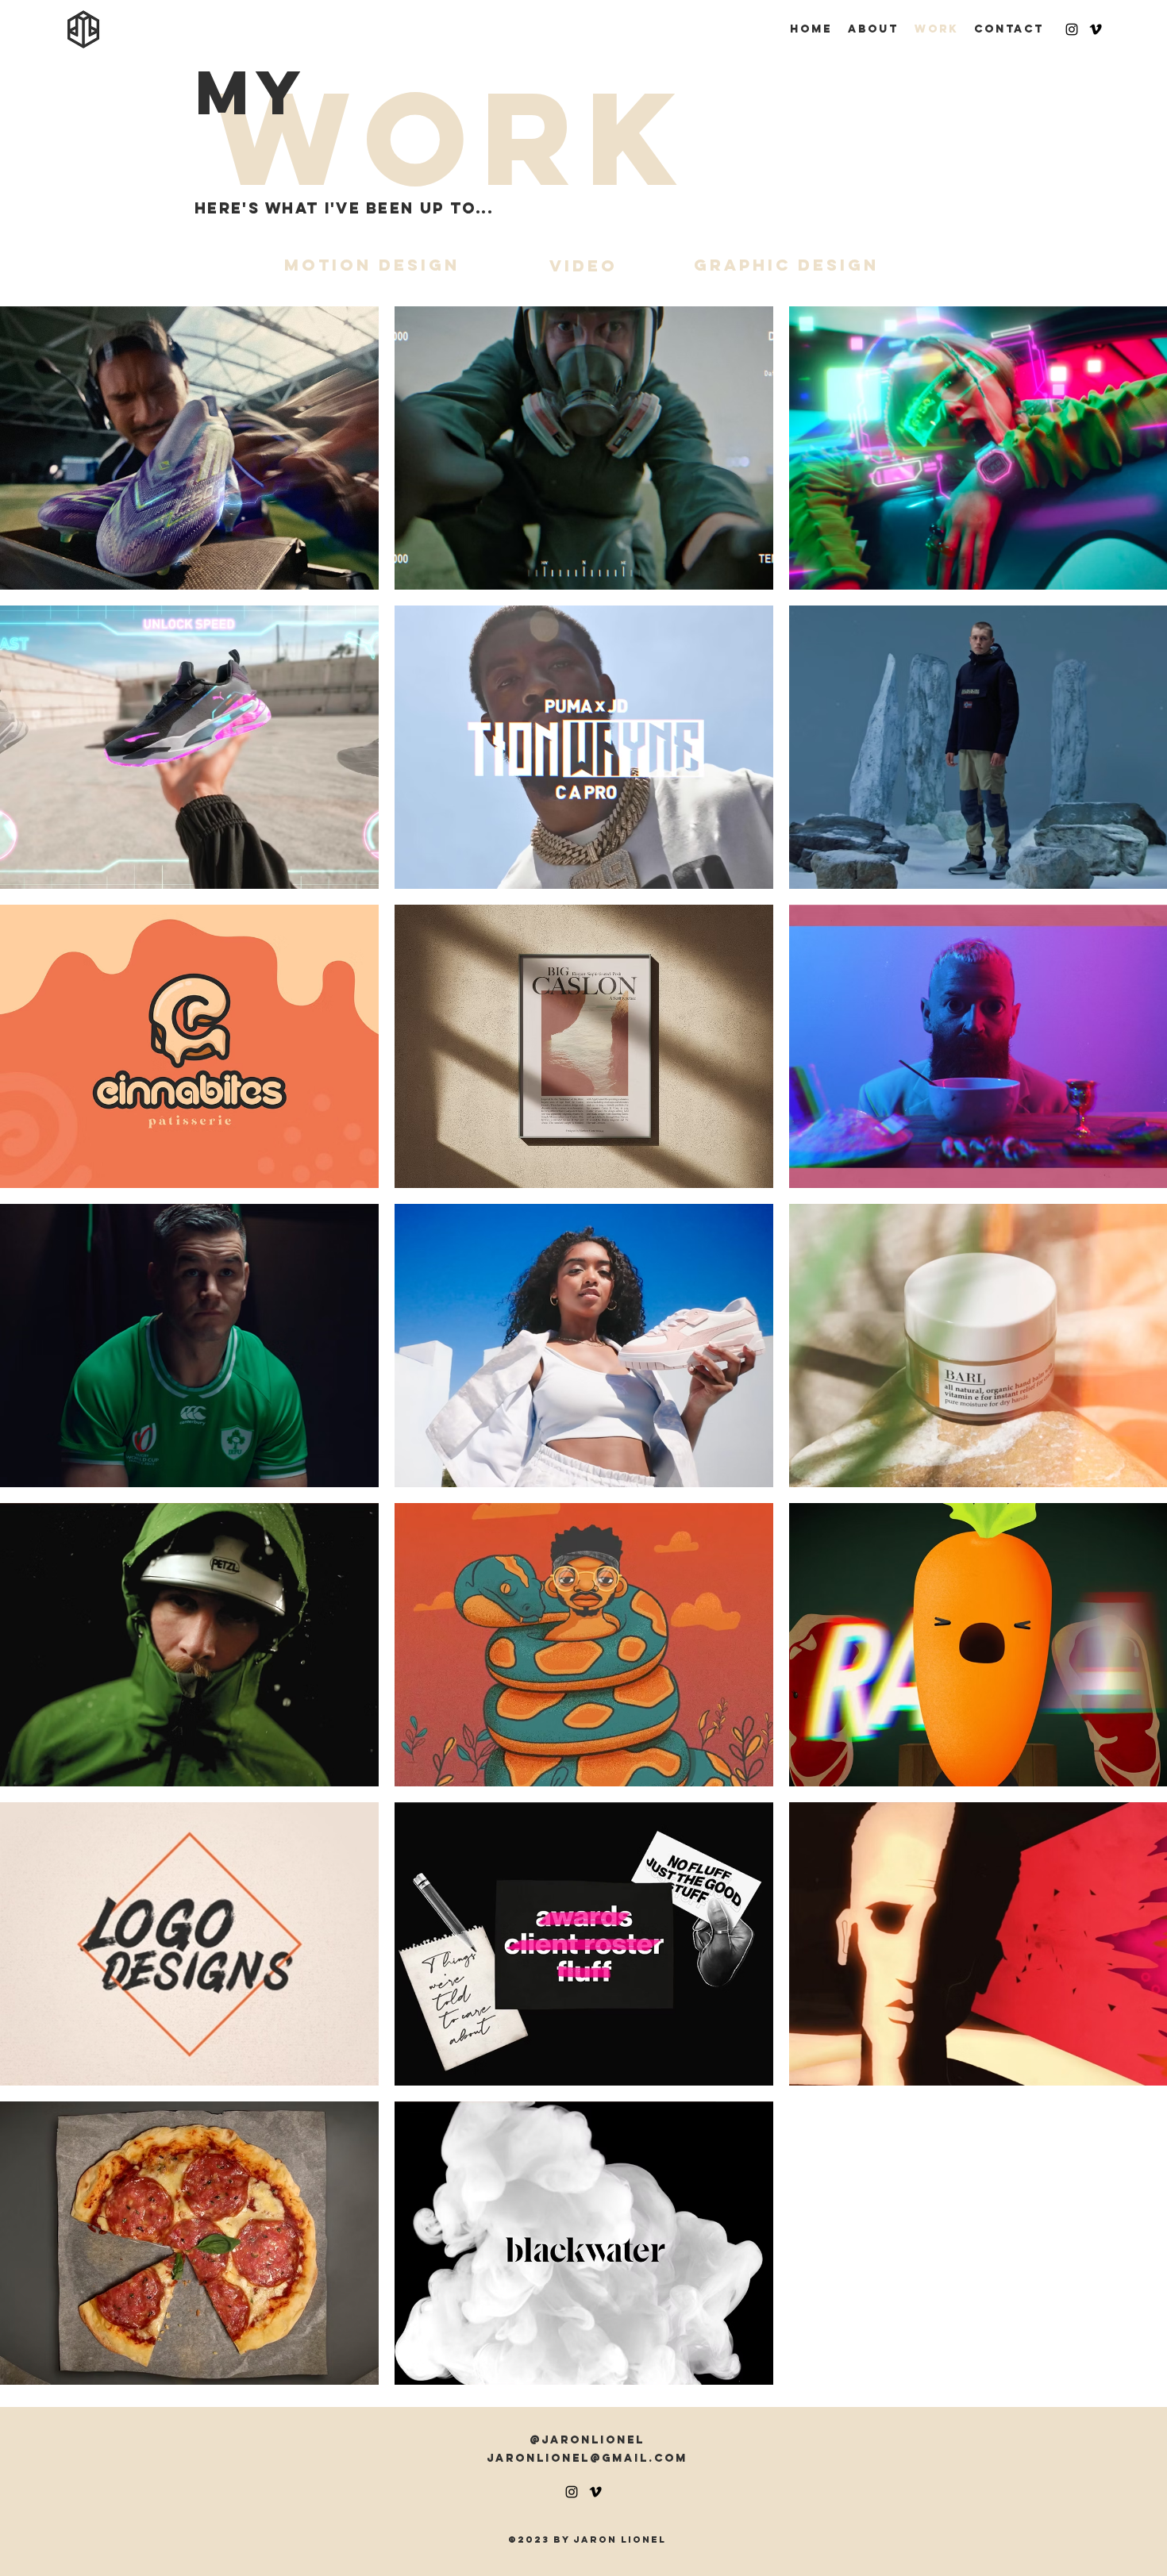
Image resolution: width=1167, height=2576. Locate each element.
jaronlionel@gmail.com (587, 2458)
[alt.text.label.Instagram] (1072, 29)
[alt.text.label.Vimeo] (1096, 29)
